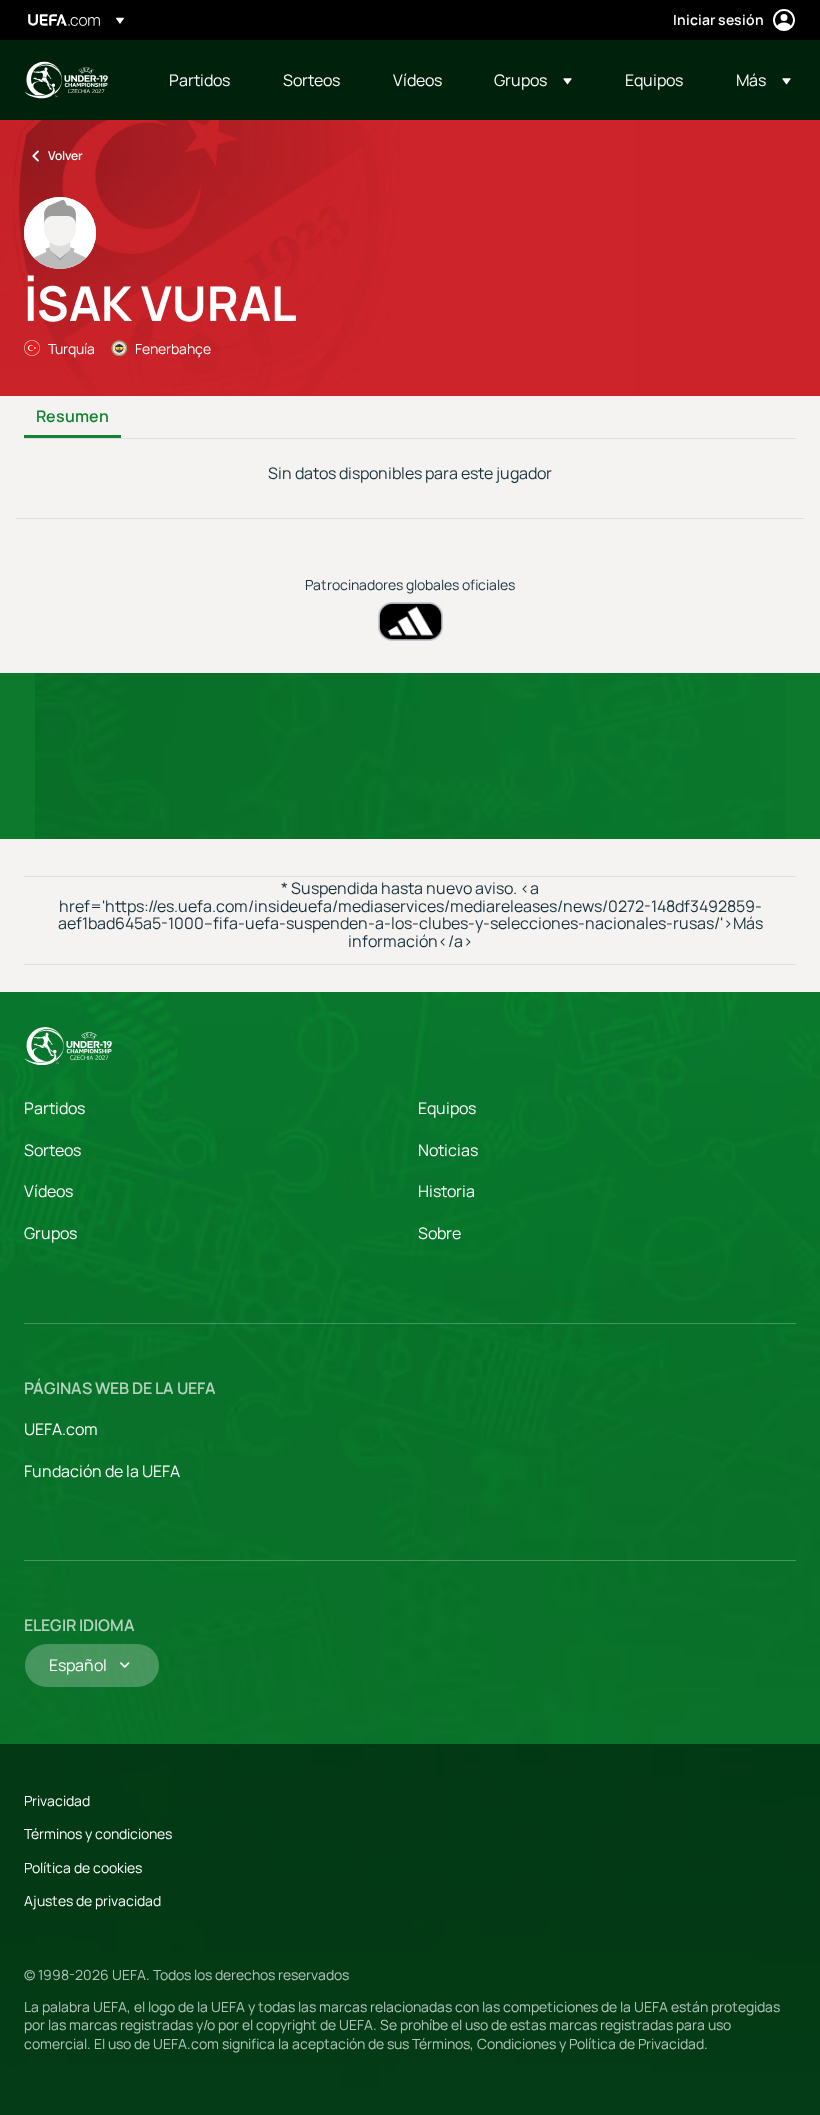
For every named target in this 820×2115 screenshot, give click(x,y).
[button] (533, 80)
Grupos (50, 1233)
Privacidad (57, 1800)
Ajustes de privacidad (92, 1900)
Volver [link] (65, 155)
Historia (446, 1191)
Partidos (54, 1108)
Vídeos (48, 1191)
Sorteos (52, 1150)
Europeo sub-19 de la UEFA (66, 80)
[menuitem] (201, 80)
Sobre (439, 1233)
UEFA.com (61, 1429)
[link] (199, 80)
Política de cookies (83, 1867)
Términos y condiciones (98, 1833)
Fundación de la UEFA (102, 1471)
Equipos (447, 1108)
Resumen (72, 417)
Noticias (448, 1150)
